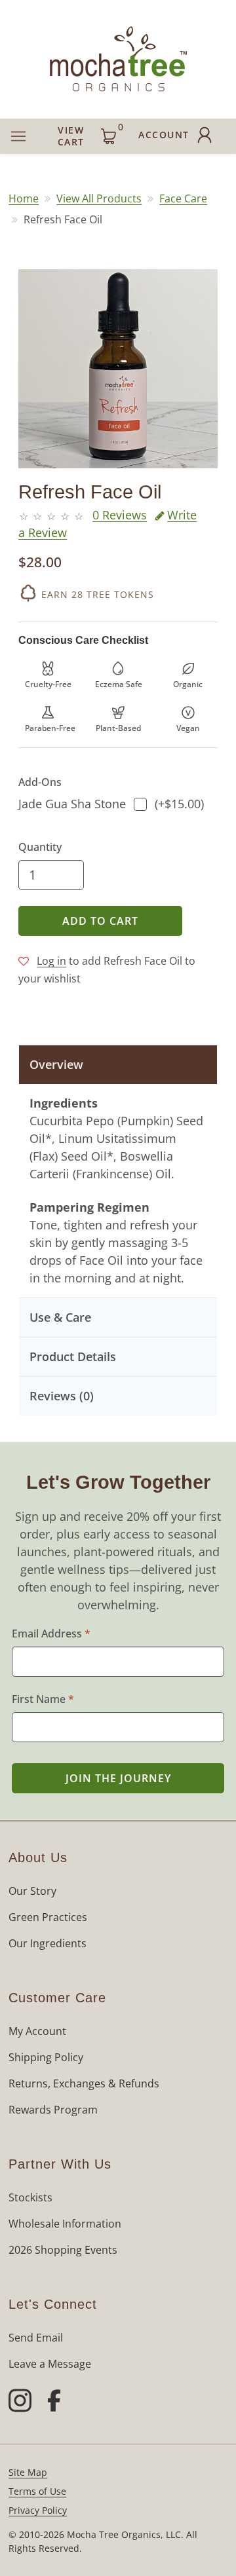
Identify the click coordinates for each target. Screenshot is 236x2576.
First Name (43, 1699)
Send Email (36, 2338)
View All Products (99, 198)
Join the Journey (118, 1778)
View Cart (90, 134)
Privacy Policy (38, 2510)
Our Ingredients (48, 1943)
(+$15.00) (111, 804)
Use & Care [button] (60, 1317)
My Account (37, 2031)
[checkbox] (140, 804)
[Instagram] (20, 2402)
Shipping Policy (46, 2057)
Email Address (51, 1633)
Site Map (28, 2472)
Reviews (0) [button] (62, 1396)
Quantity (40, 847)
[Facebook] (54, 2402)
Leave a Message (50, 2364)
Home (24, 198)
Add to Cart (100, 921)
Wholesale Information (65, 2224)
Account (164, 135)
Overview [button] (56, 1064)
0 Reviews (120, 515)
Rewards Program (53, 2110)
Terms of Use (37, 2491)
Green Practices (48, 1917)
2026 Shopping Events (63, 2250)
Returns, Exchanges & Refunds (84, 2083)
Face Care (183, 198)
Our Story (32, 1891)
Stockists (30, 2197)
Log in (51, 961)
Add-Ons (40, 782)
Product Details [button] (73, 1356)
